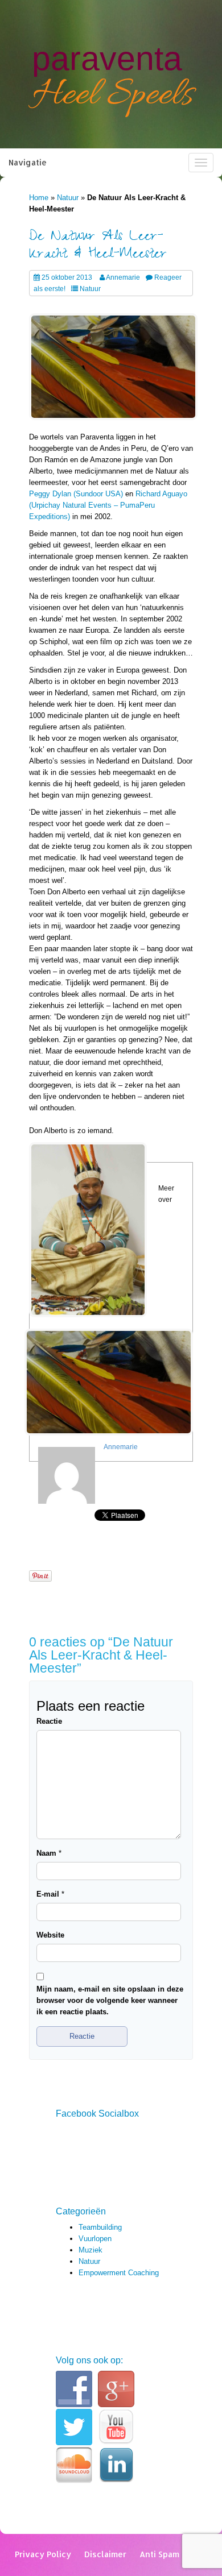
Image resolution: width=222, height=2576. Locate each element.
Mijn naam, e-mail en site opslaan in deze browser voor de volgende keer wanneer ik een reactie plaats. (110, 2000)
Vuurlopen (95, 2239)
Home (39, 198)
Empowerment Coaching (119, 2273)
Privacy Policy (43, 2554)
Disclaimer (105, 2554)
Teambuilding (100, 2227)
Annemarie (123, 277)
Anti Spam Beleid (173, 2554)
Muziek (91, 2250)
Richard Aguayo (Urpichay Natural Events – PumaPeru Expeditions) (108, 505)
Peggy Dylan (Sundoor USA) (76, 494)
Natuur (68, 198)
